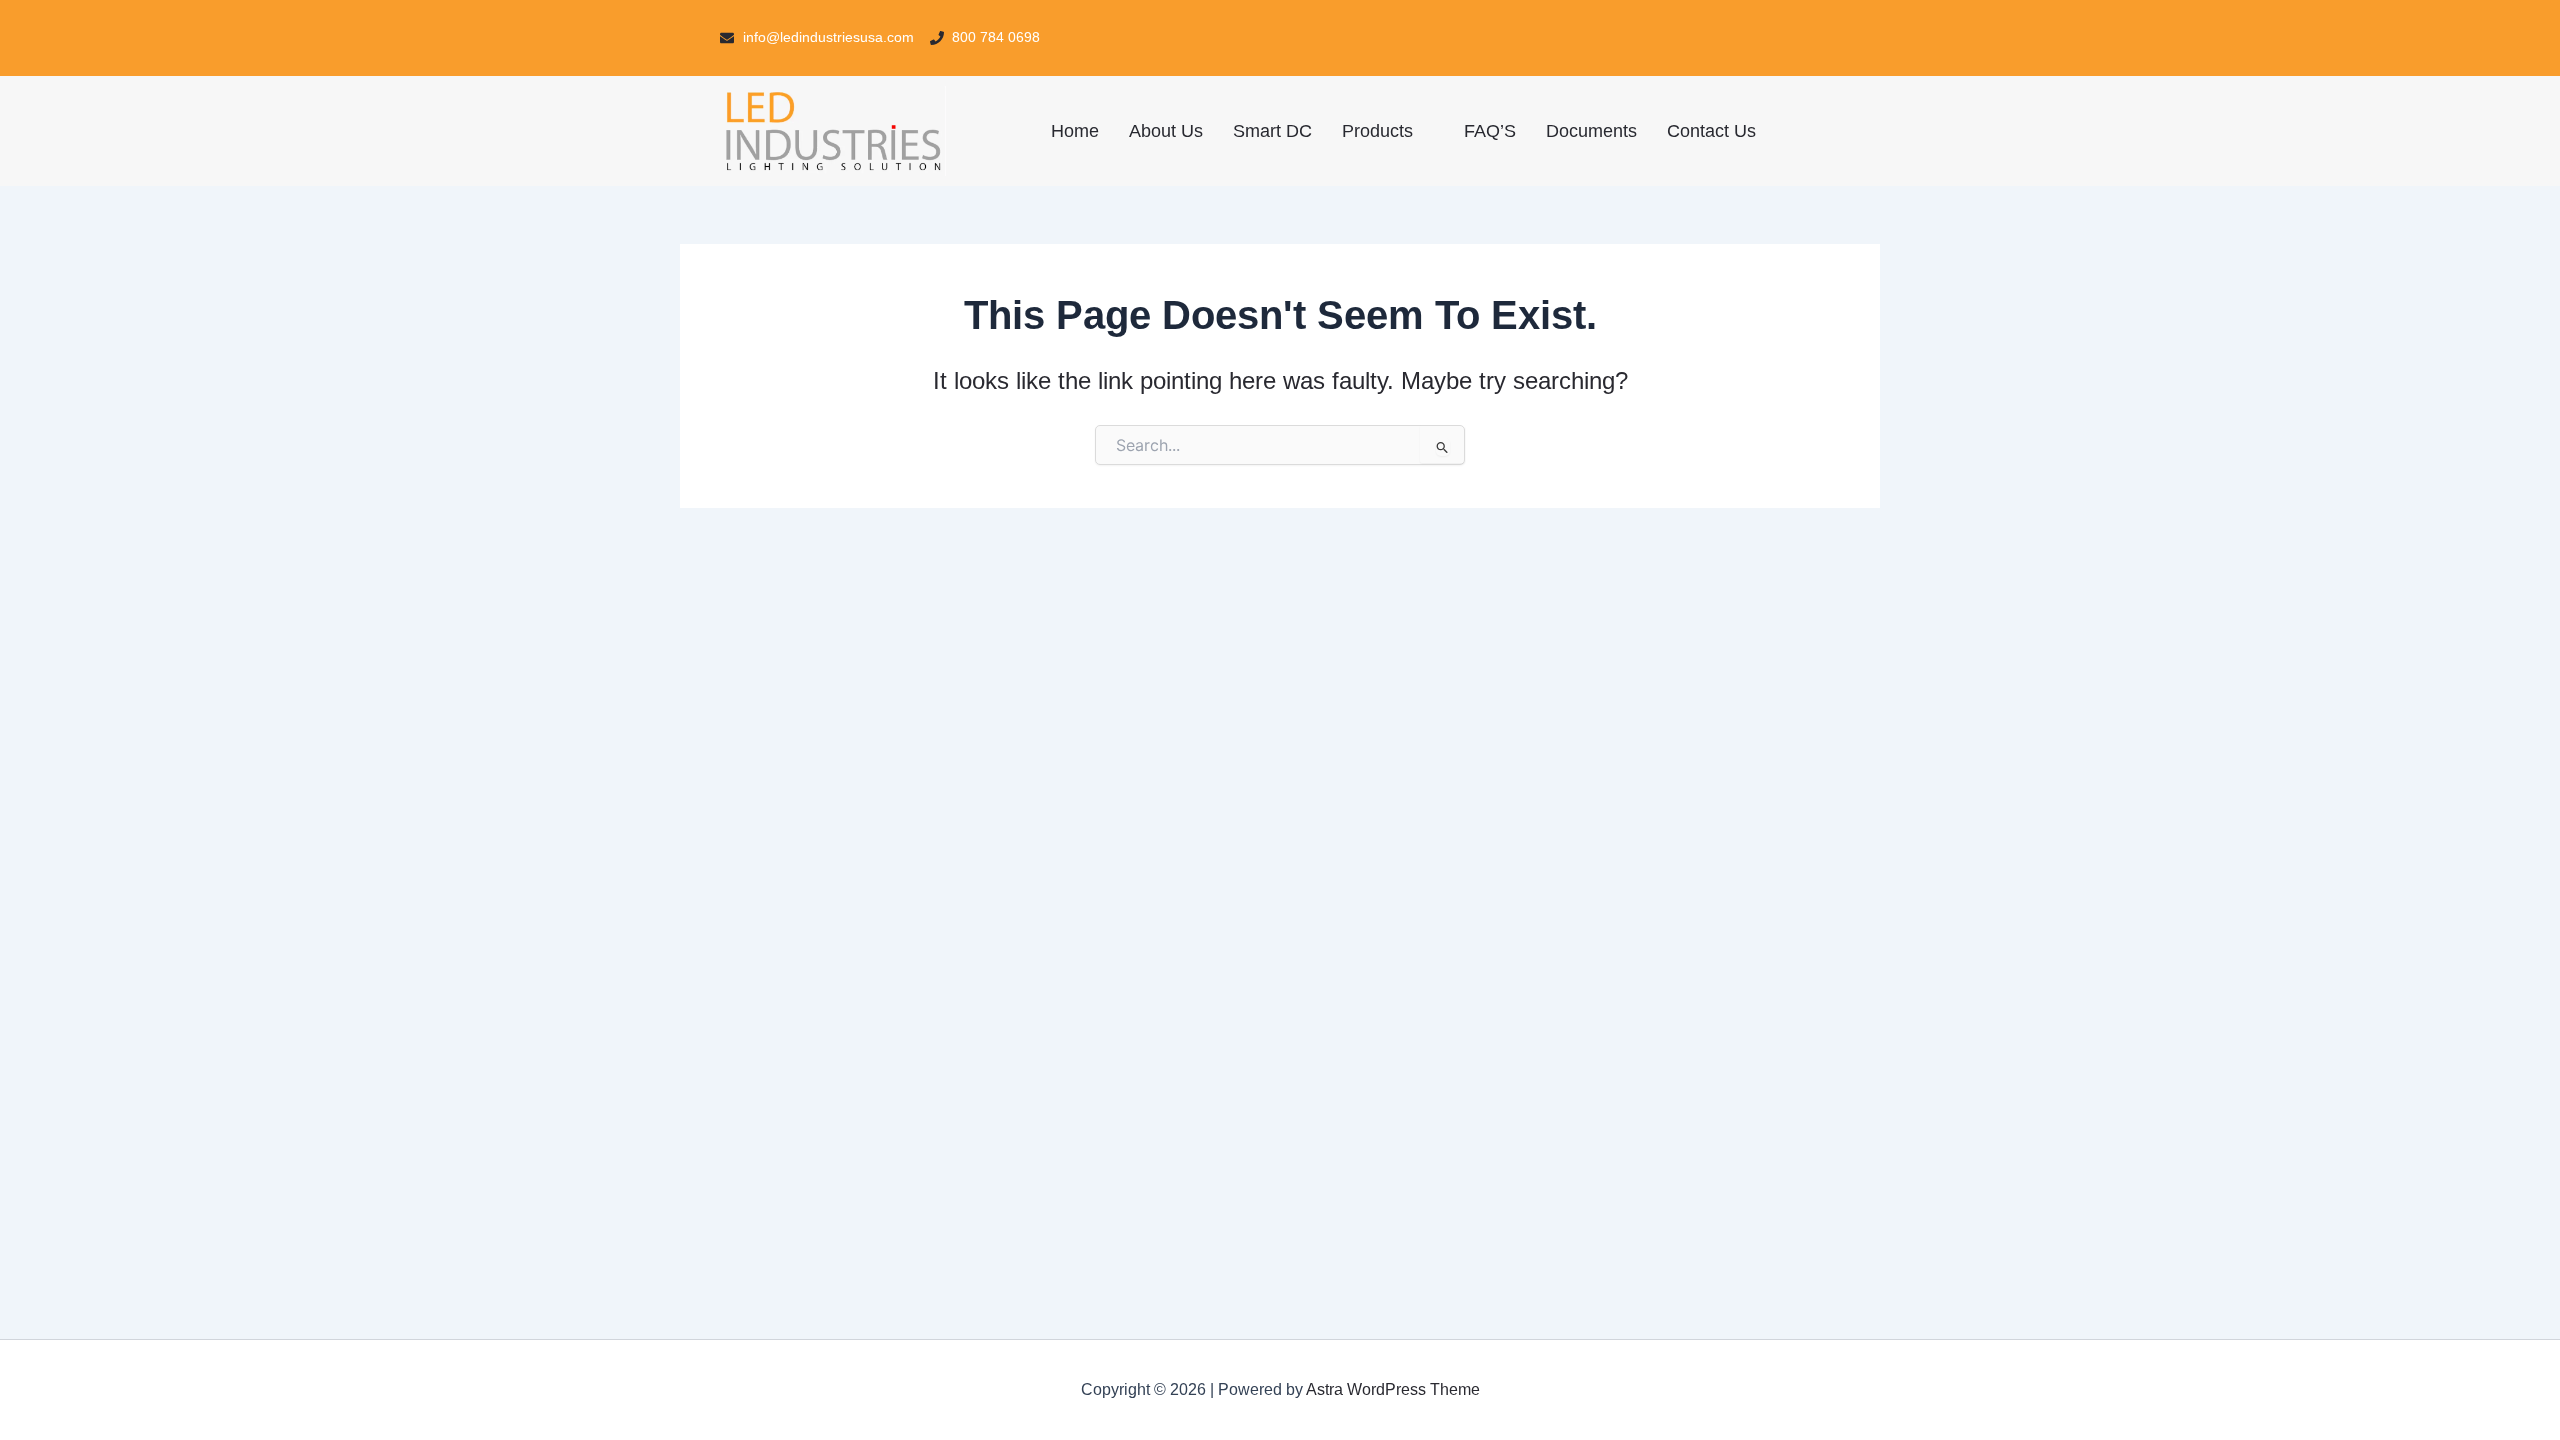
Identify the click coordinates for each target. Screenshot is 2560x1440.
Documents (1591, 131)
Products (1377, 131)
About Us (1166, 131)
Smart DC (1272, 131)
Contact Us (1711, 131)
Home (1075, 131)
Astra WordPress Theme (1393, 1389)
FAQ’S (1490, 131)
